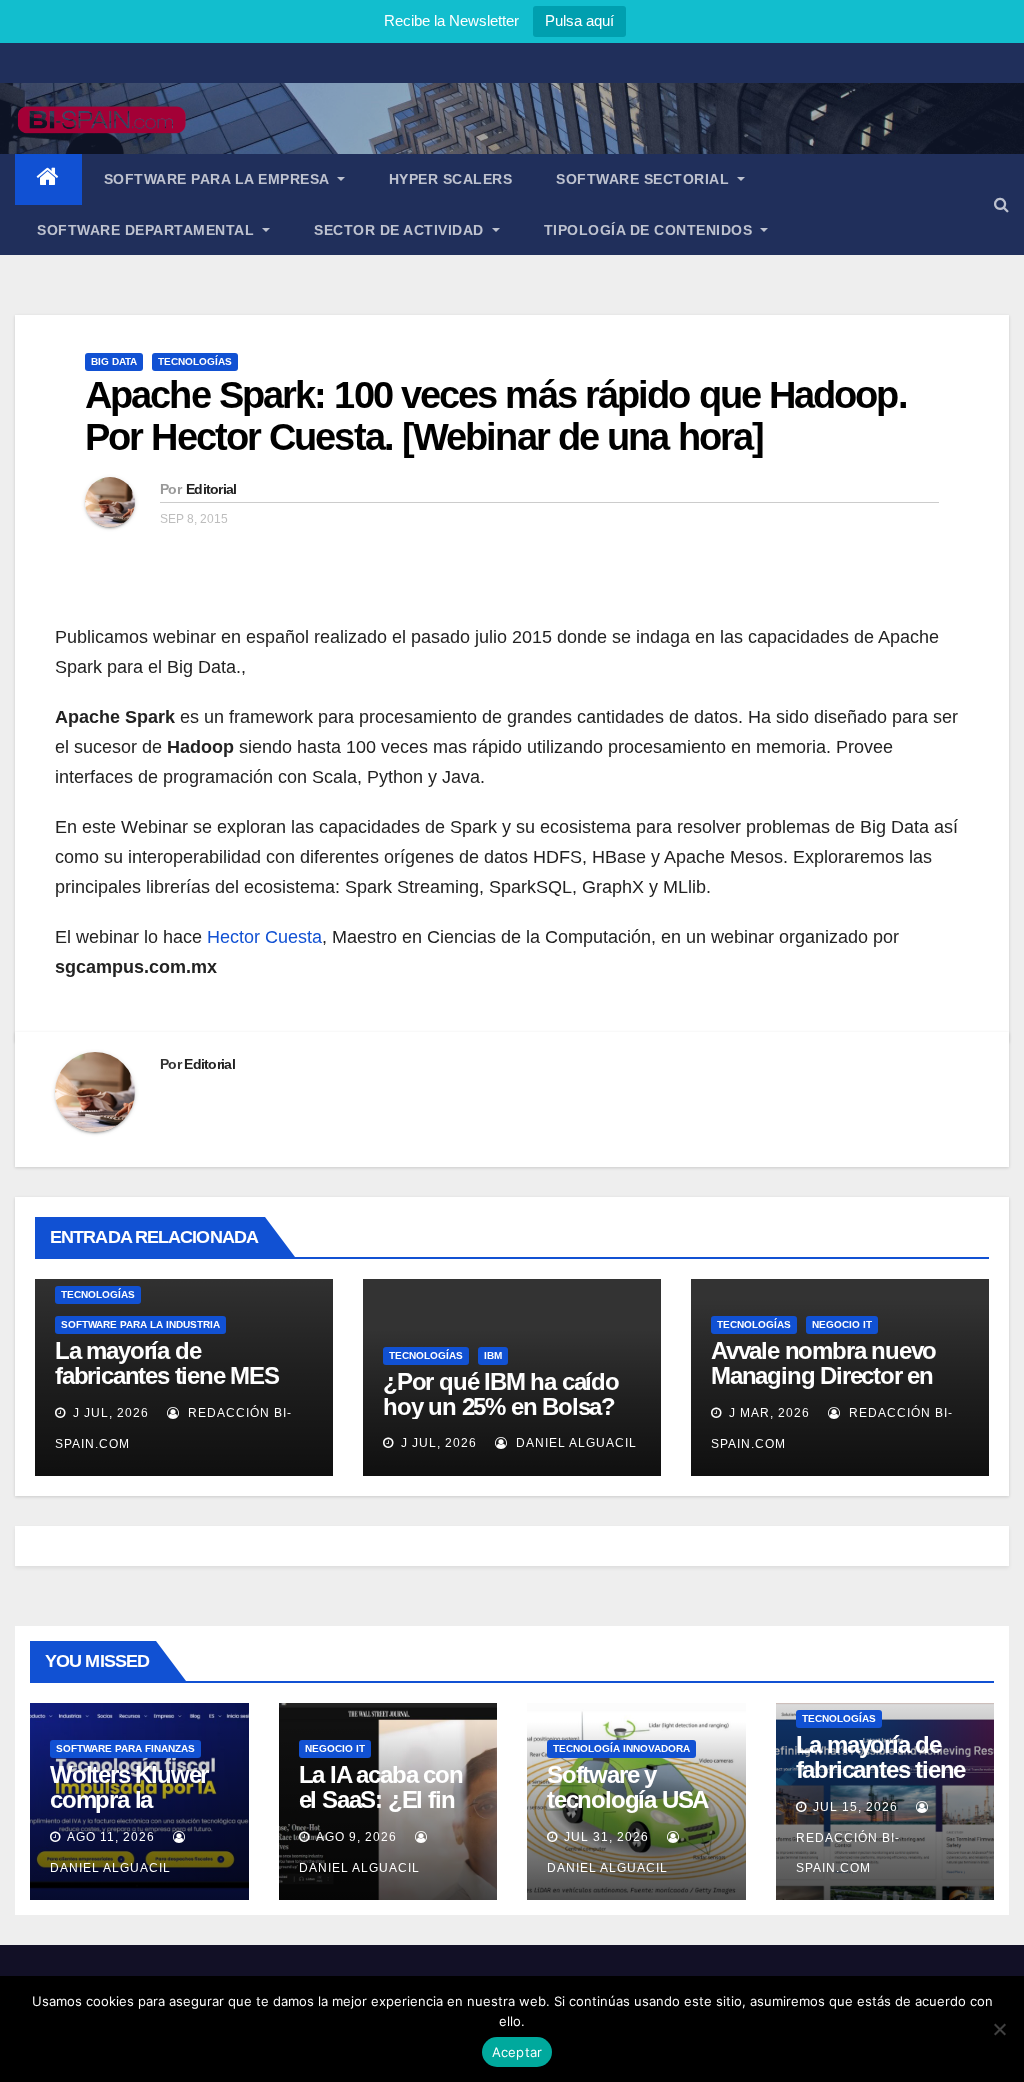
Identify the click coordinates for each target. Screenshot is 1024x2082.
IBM (493, 1355)
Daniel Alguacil (574, 1443)
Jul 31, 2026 (606, 1837)
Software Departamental (148, 230)
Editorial (211, 489)
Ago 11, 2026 (111, 1837)
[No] (999, 2029)
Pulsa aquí (579, 20)
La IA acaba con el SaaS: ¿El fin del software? (381, 1799)
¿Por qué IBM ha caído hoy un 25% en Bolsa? (501, 1394)
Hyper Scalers (451, 179)
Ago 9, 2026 (356, 1837)
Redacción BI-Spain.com (848, 1853)
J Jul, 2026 (109, 1413)
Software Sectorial (645, 179)
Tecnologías (195, 361)
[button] (1001, 204)
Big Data (114, 361)
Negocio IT (842, 1324)
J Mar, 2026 (767, 1413)
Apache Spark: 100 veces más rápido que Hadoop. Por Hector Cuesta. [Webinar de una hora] (496, 416)
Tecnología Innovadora (621, 1748)
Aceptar (517, 2052)
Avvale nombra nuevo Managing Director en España (823, 1375)
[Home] (48, 179)
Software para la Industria (140, 1324)
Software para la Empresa (219, 179)
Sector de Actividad (401, 230)
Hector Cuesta (264, 937)
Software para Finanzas (125, 1748)
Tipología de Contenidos (650, 230)
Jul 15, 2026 (855, 1807)
